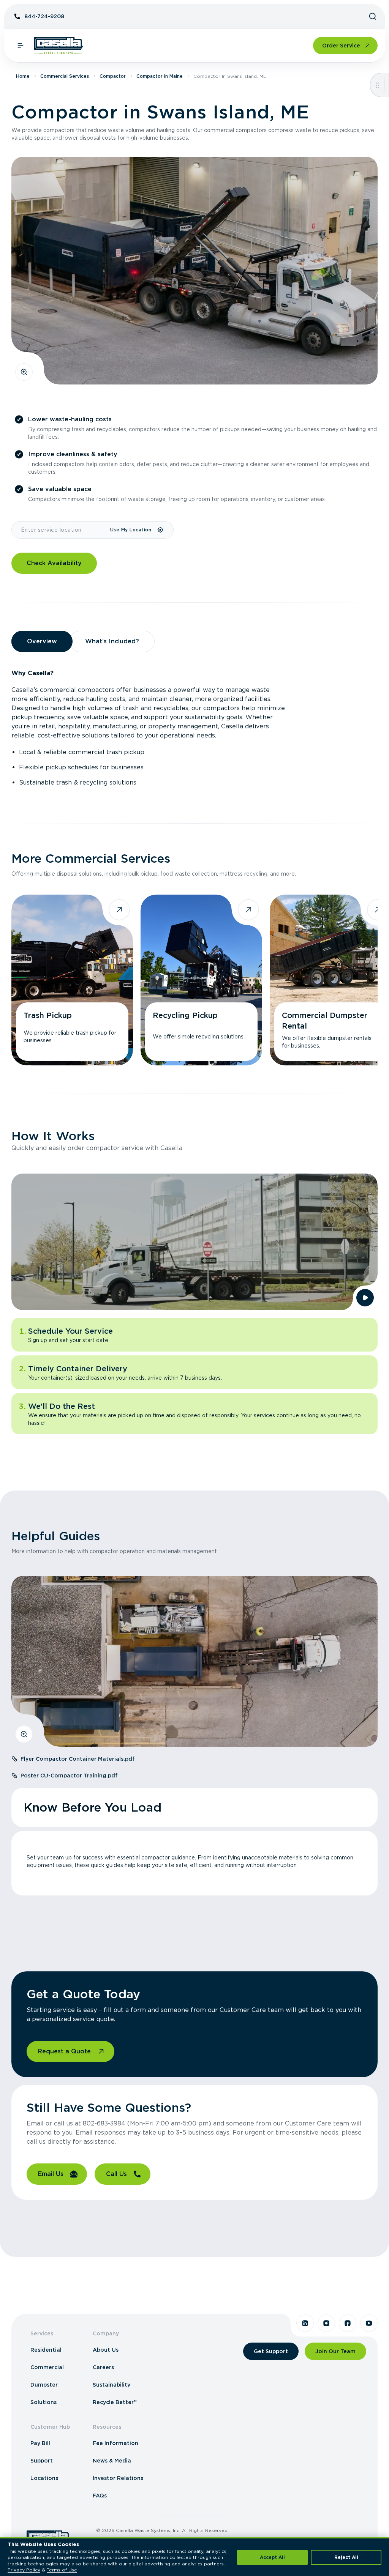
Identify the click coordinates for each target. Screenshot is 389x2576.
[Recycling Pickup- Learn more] (201, 980)
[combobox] (61, 530)
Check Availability (54, 563)
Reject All (346, 2557)
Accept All (272, 2557)
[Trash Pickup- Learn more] (72, 980)
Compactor (113, 76)
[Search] (373, 16)
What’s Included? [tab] (112, 641)
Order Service (341, 46)
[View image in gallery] (24, 372)
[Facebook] (348, 2323)
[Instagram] (326, 2323)
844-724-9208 (44, 16)
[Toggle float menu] (377, 85)
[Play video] (365, 1298)
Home (23, 76)
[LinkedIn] (305, 2323)
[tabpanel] (194, 728)
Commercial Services (65, 76)
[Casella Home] (58, 46)
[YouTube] (369, 2323)
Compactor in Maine (160, 76)
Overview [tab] (42, 641)
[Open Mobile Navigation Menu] (21, 46)
